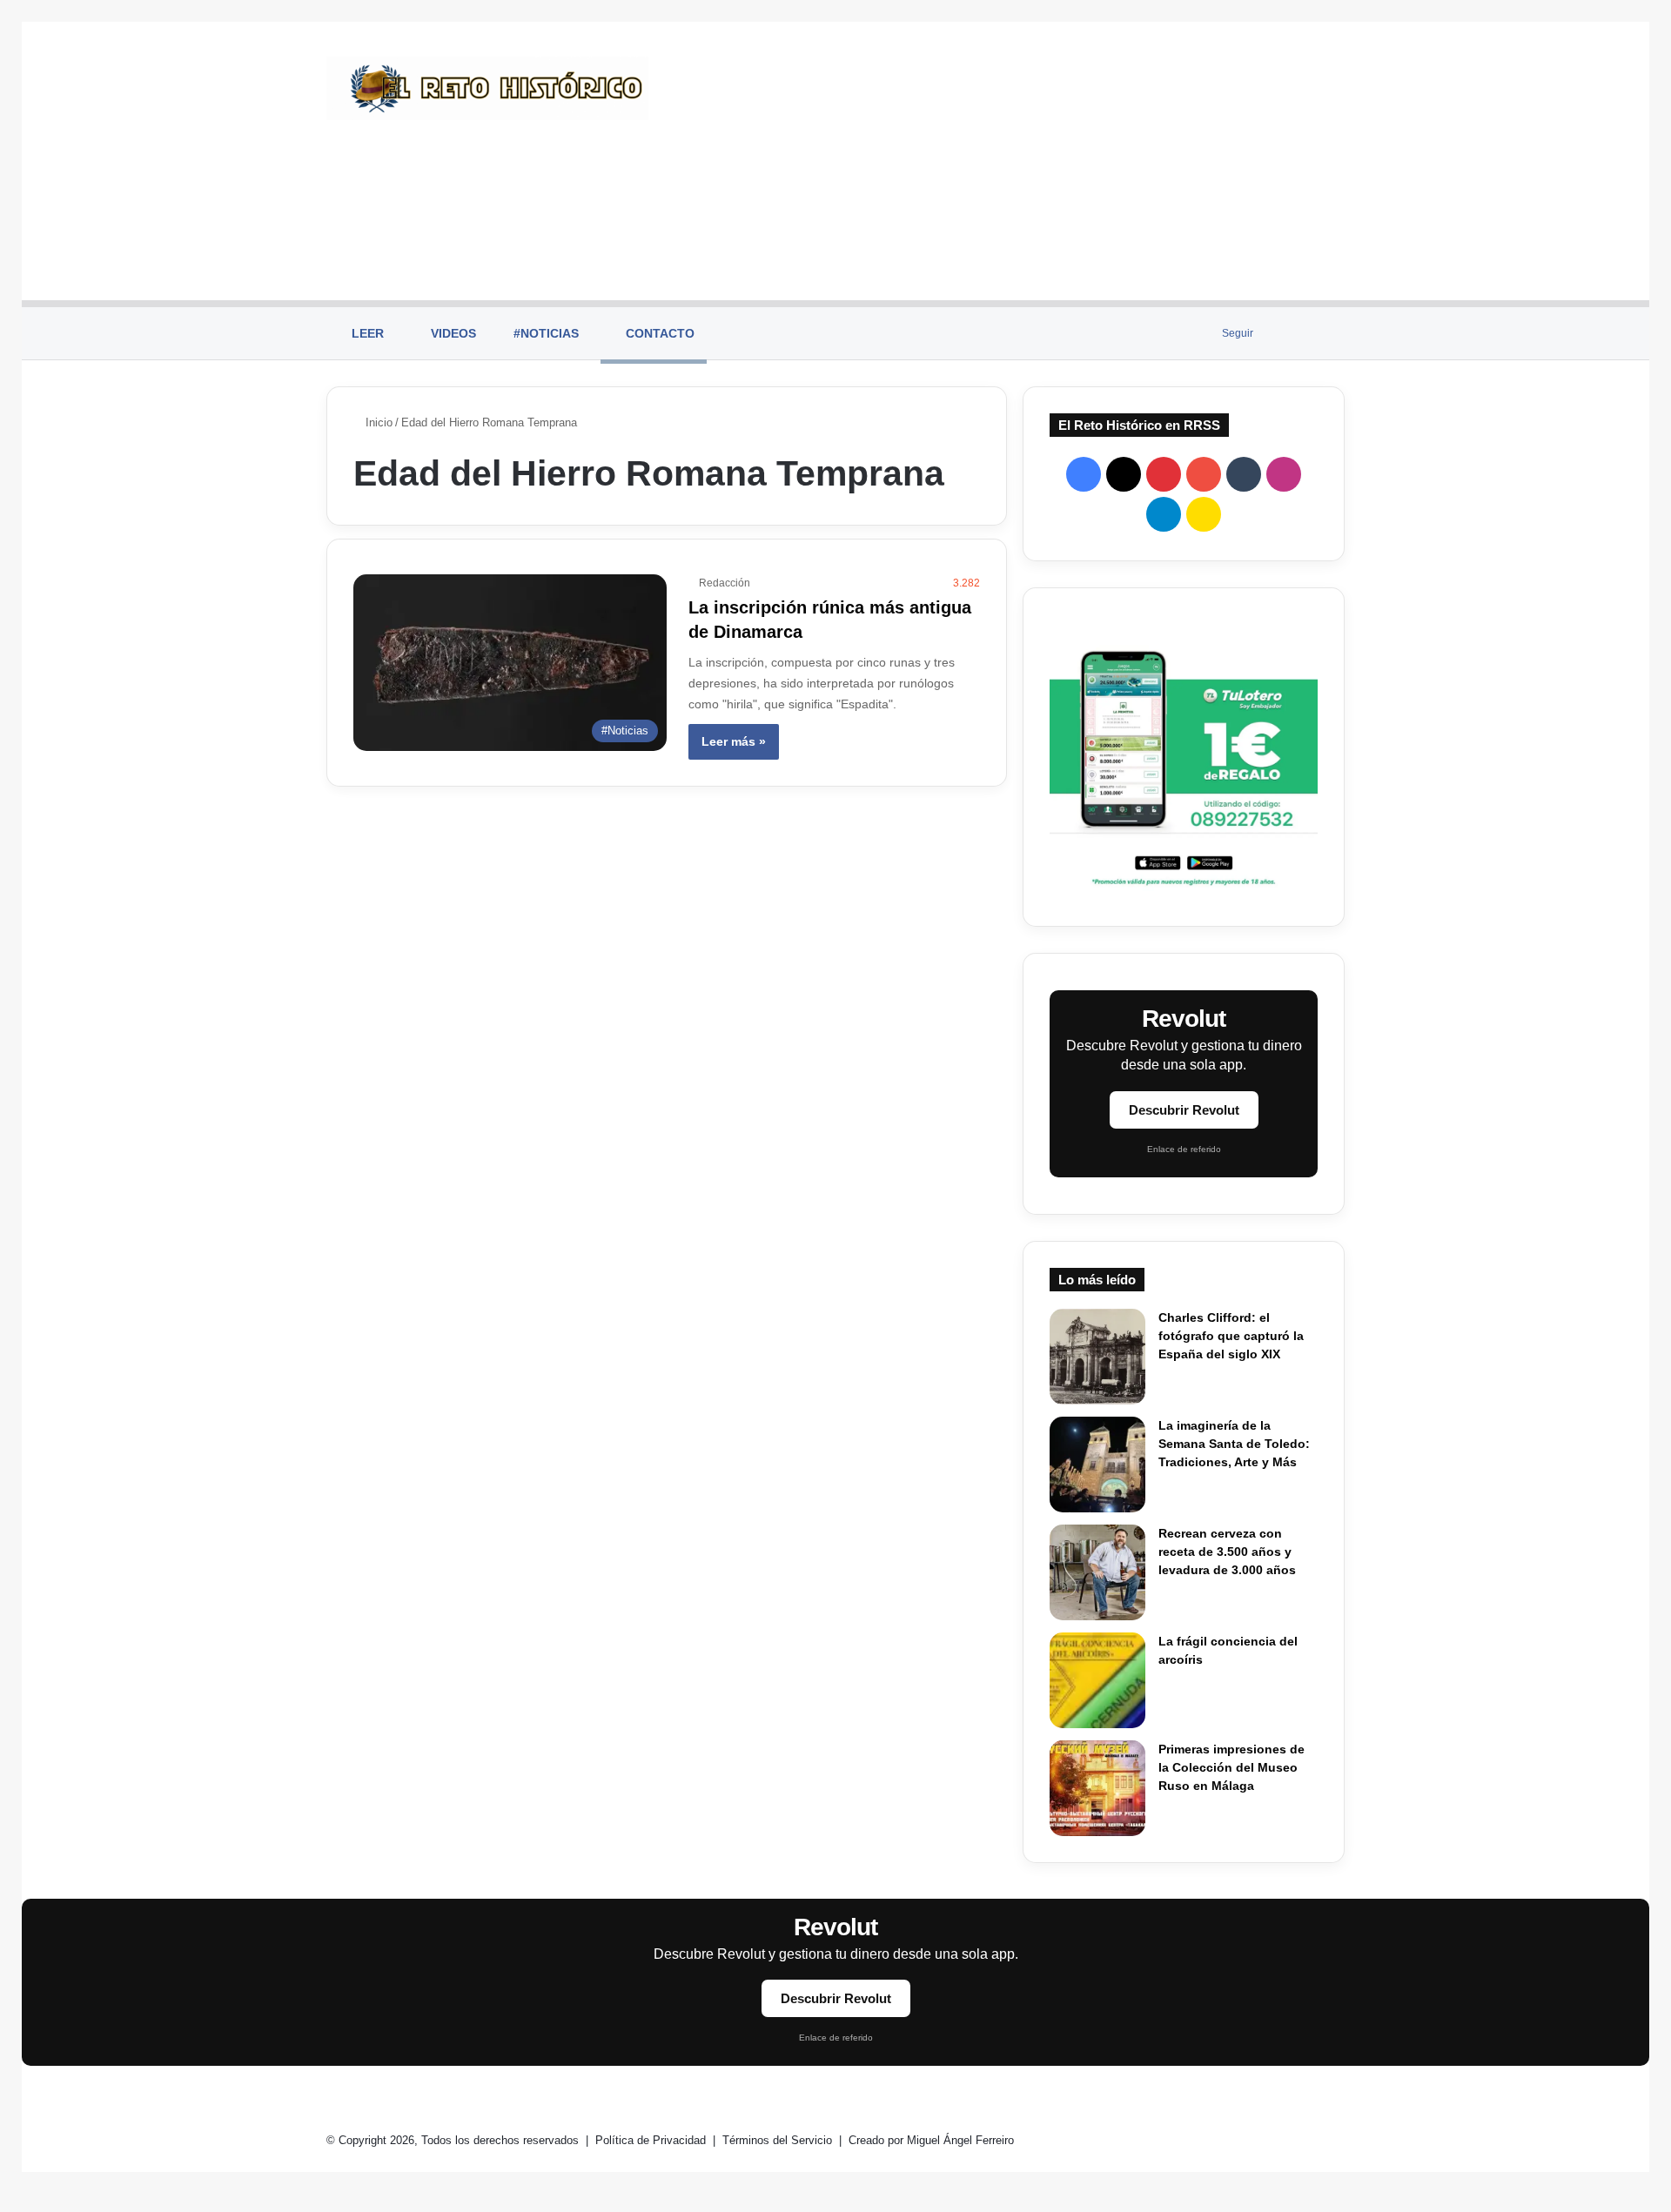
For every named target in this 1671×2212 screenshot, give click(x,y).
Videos (452, 333)
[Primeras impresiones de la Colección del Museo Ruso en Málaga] (1097, 1788)
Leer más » (734, 741)
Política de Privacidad (652, 2140)
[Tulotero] (1184, 757)
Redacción (725, 583)
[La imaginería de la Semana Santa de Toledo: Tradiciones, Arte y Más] (1097, 1465)
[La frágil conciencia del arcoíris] (1097, 1680)
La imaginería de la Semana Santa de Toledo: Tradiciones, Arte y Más (1234, 1444)
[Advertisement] (1010, 161)
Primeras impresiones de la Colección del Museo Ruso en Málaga (1231, 1767)
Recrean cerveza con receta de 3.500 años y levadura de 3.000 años (1227, 1552)
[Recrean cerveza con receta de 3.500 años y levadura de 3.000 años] (1097, 1572)
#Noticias (544, 333)
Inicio (377, 422)
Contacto (658, 333)
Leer (366, 333)
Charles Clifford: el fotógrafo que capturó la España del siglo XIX (1231, 1336)
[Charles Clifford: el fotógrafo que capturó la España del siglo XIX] (1097, 1357)
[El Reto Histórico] (487, 88)
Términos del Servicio (779, 2140)
